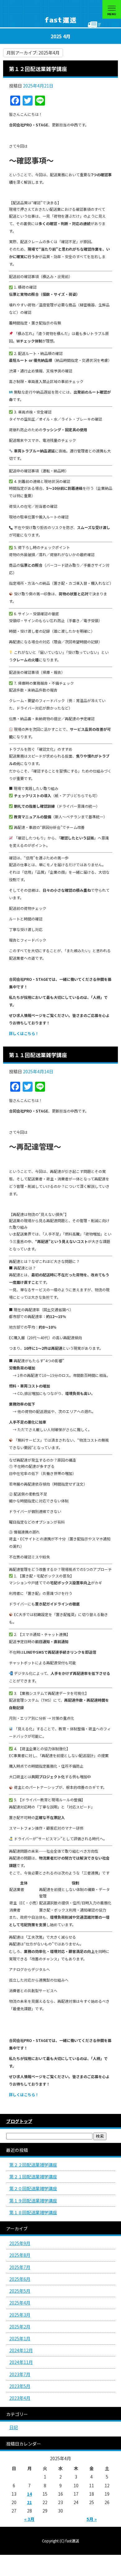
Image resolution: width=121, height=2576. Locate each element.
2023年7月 (20, 2374)
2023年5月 (20, 2386)
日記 (14, 2427)
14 (29, 2494)
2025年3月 (20, 2315)
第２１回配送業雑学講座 (33, 2177)
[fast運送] (60, 14)
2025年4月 (20, 2303)
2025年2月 (20, 2327)
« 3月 (29, 2519)
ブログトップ (19, 2121)
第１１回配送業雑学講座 (38, 1055)
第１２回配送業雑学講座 (38, 69)
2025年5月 (20, 2291)
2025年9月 (20, 2243)
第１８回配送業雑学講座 (33, 2212)
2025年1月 (20, 2338)
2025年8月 (20, 2255)
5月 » (92, 2519)
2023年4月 (20, 2398)
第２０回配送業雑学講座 (33, 2188)
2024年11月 (21, 2362)
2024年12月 (21, 2350)
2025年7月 (20, 2267)
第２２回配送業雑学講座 (33, 2165)
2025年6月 (20, 2279)
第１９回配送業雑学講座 (33, 2200)
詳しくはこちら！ (24, 1033)
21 (29, 2502)
